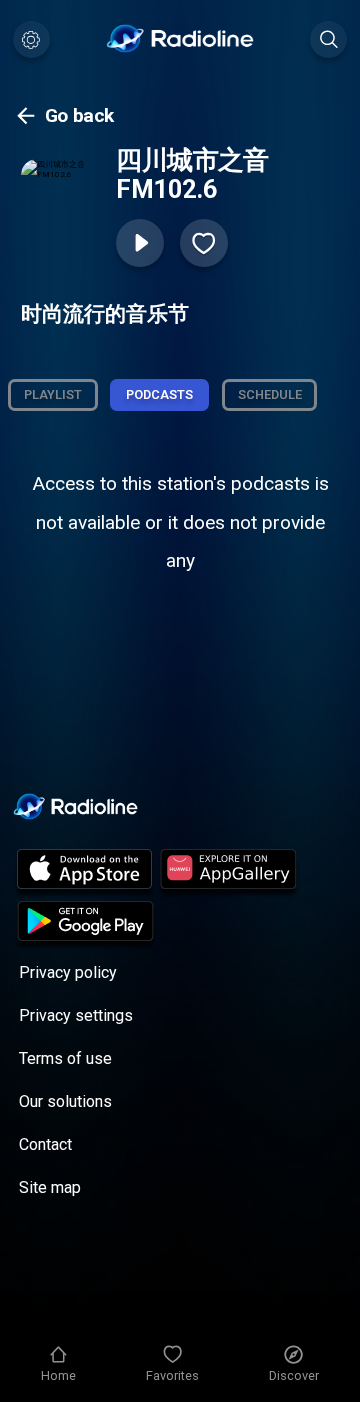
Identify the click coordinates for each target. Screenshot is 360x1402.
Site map (50, 1187)
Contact (45, 1144)
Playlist (53, 394)
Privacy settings (76, 1015)
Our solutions (65, 1101)
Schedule (270, 394)
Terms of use (65, 1058)
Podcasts (159, 394)
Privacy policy (68, 972)
